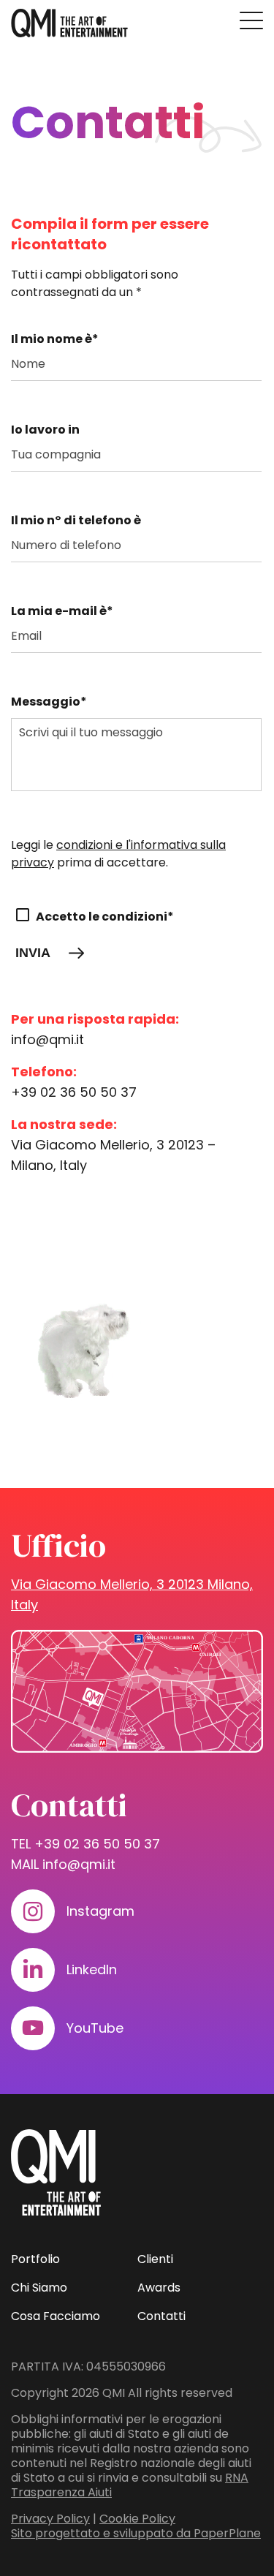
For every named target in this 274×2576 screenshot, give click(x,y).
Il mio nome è (55, 339)
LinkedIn (92, 1969)
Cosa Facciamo (56, 2316)
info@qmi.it (47, 1039)
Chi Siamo (39, 2288)
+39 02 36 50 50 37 (74, 1092)
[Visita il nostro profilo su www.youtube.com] (33, 2028)
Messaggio (49, 702)
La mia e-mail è (62, 611)
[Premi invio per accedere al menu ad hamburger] (251, 20)
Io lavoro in (45, 430)
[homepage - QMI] (69, 23)
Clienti (155, 2259)
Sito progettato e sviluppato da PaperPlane (136, 2533)
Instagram (100, 1911)
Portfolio (35, 2259)
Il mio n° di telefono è (76, 520)
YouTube (95, 2028)
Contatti (161, 2316)
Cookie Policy (137, 2519)
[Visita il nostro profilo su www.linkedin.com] (33, 1970)
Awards (159, 2288)
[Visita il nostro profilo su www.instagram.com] (33, 1911)
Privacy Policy (50, 2519)
